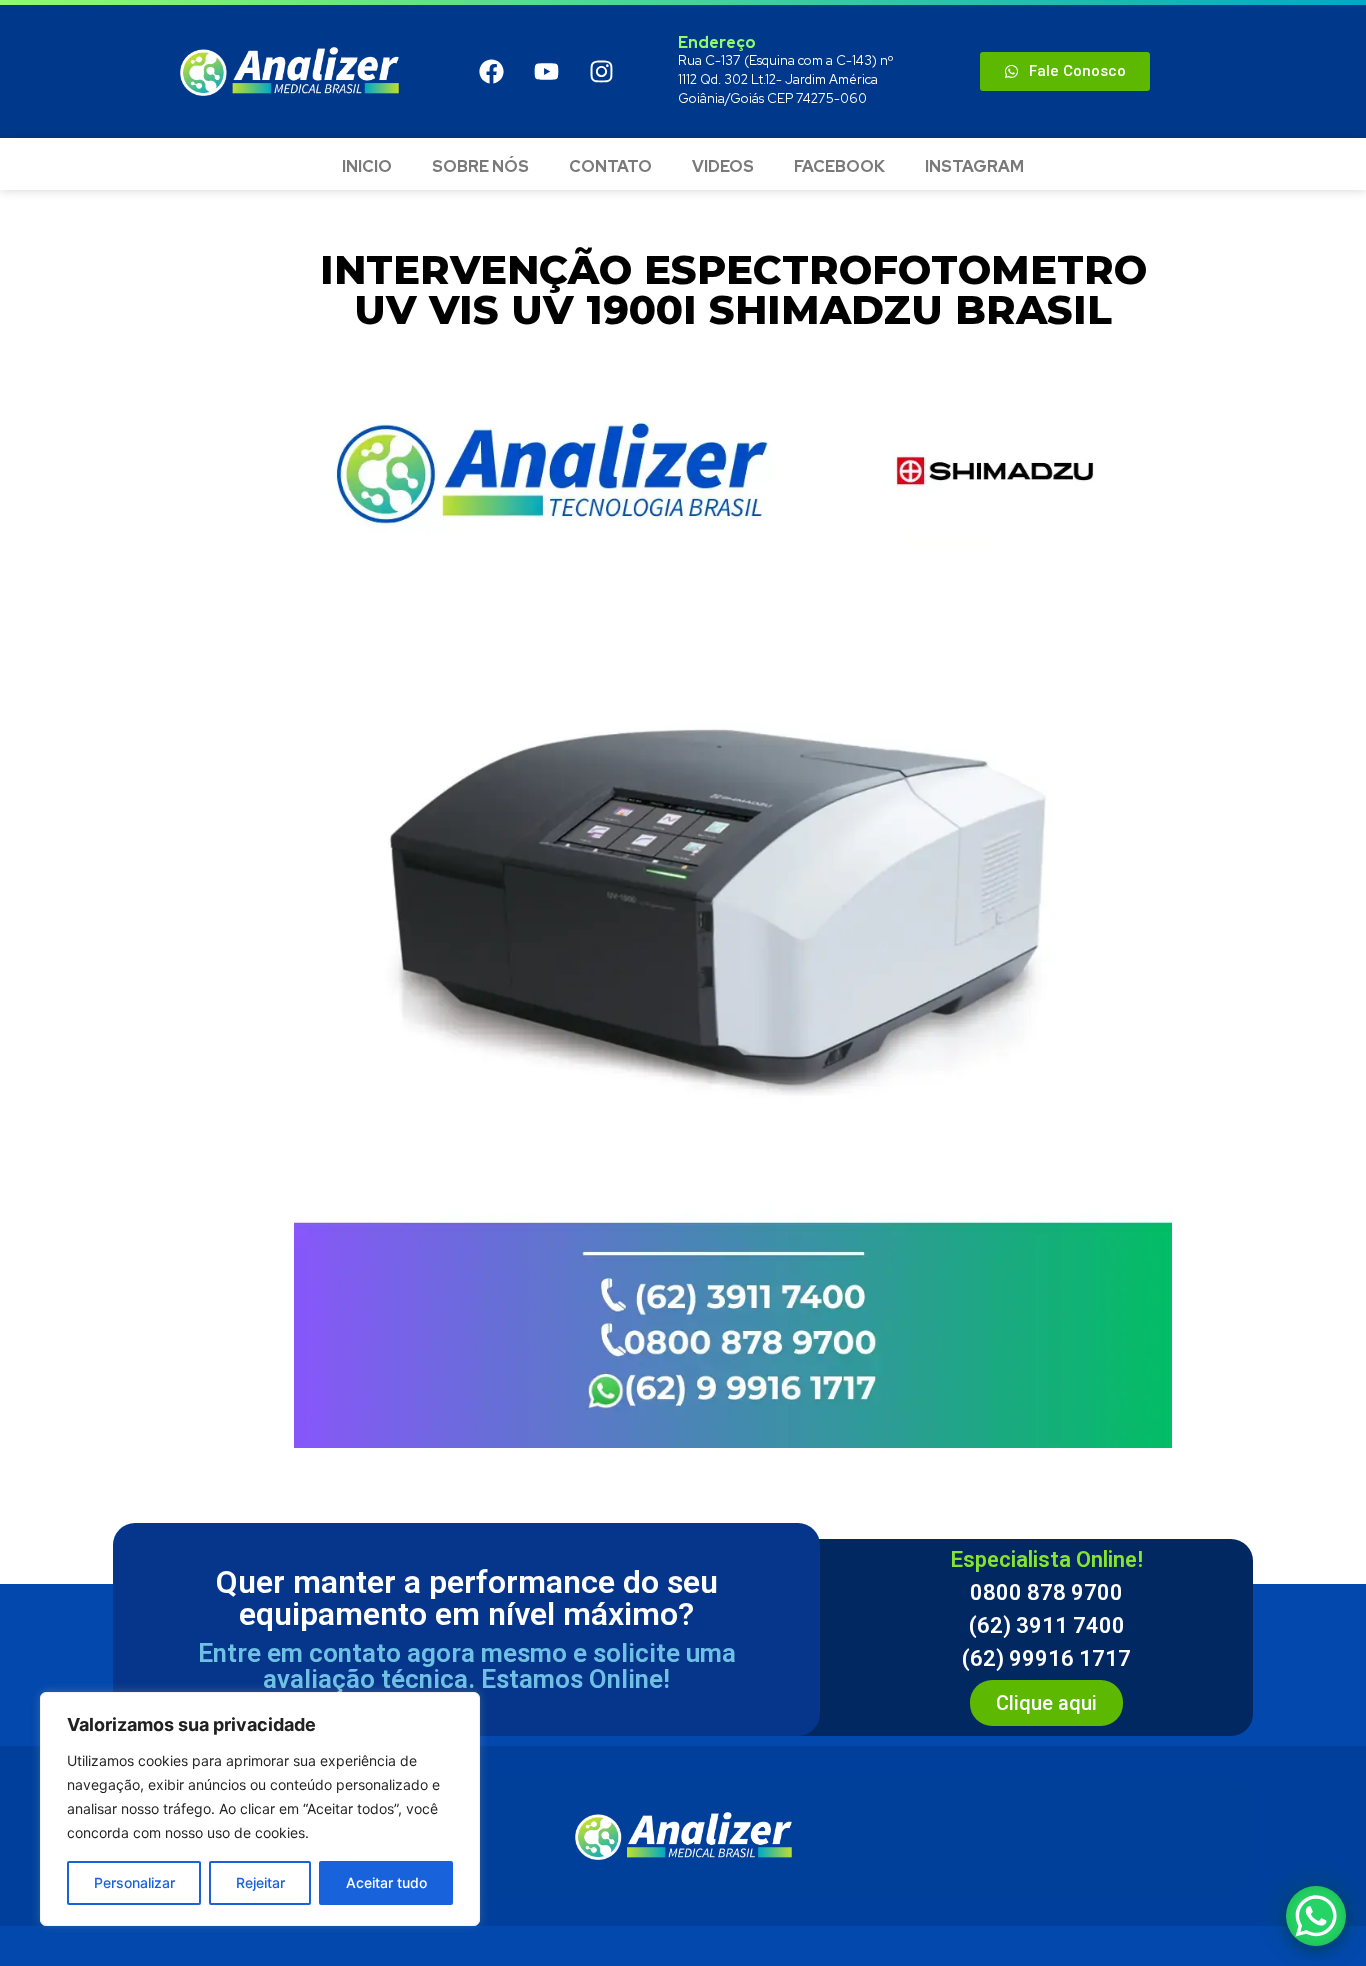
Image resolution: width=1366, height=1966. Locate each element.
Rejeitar (260, 1882)
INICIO (367, 166)
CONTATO (610, 166)
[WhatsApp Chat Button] (1316, 1916)
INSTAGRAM (974, 166)
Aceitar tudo (386, 1882)
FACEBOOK (839, 166)
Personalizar (134, 1882)
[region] (260, 1809)
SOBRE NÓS (480, 166)
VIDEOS (723, 166)
